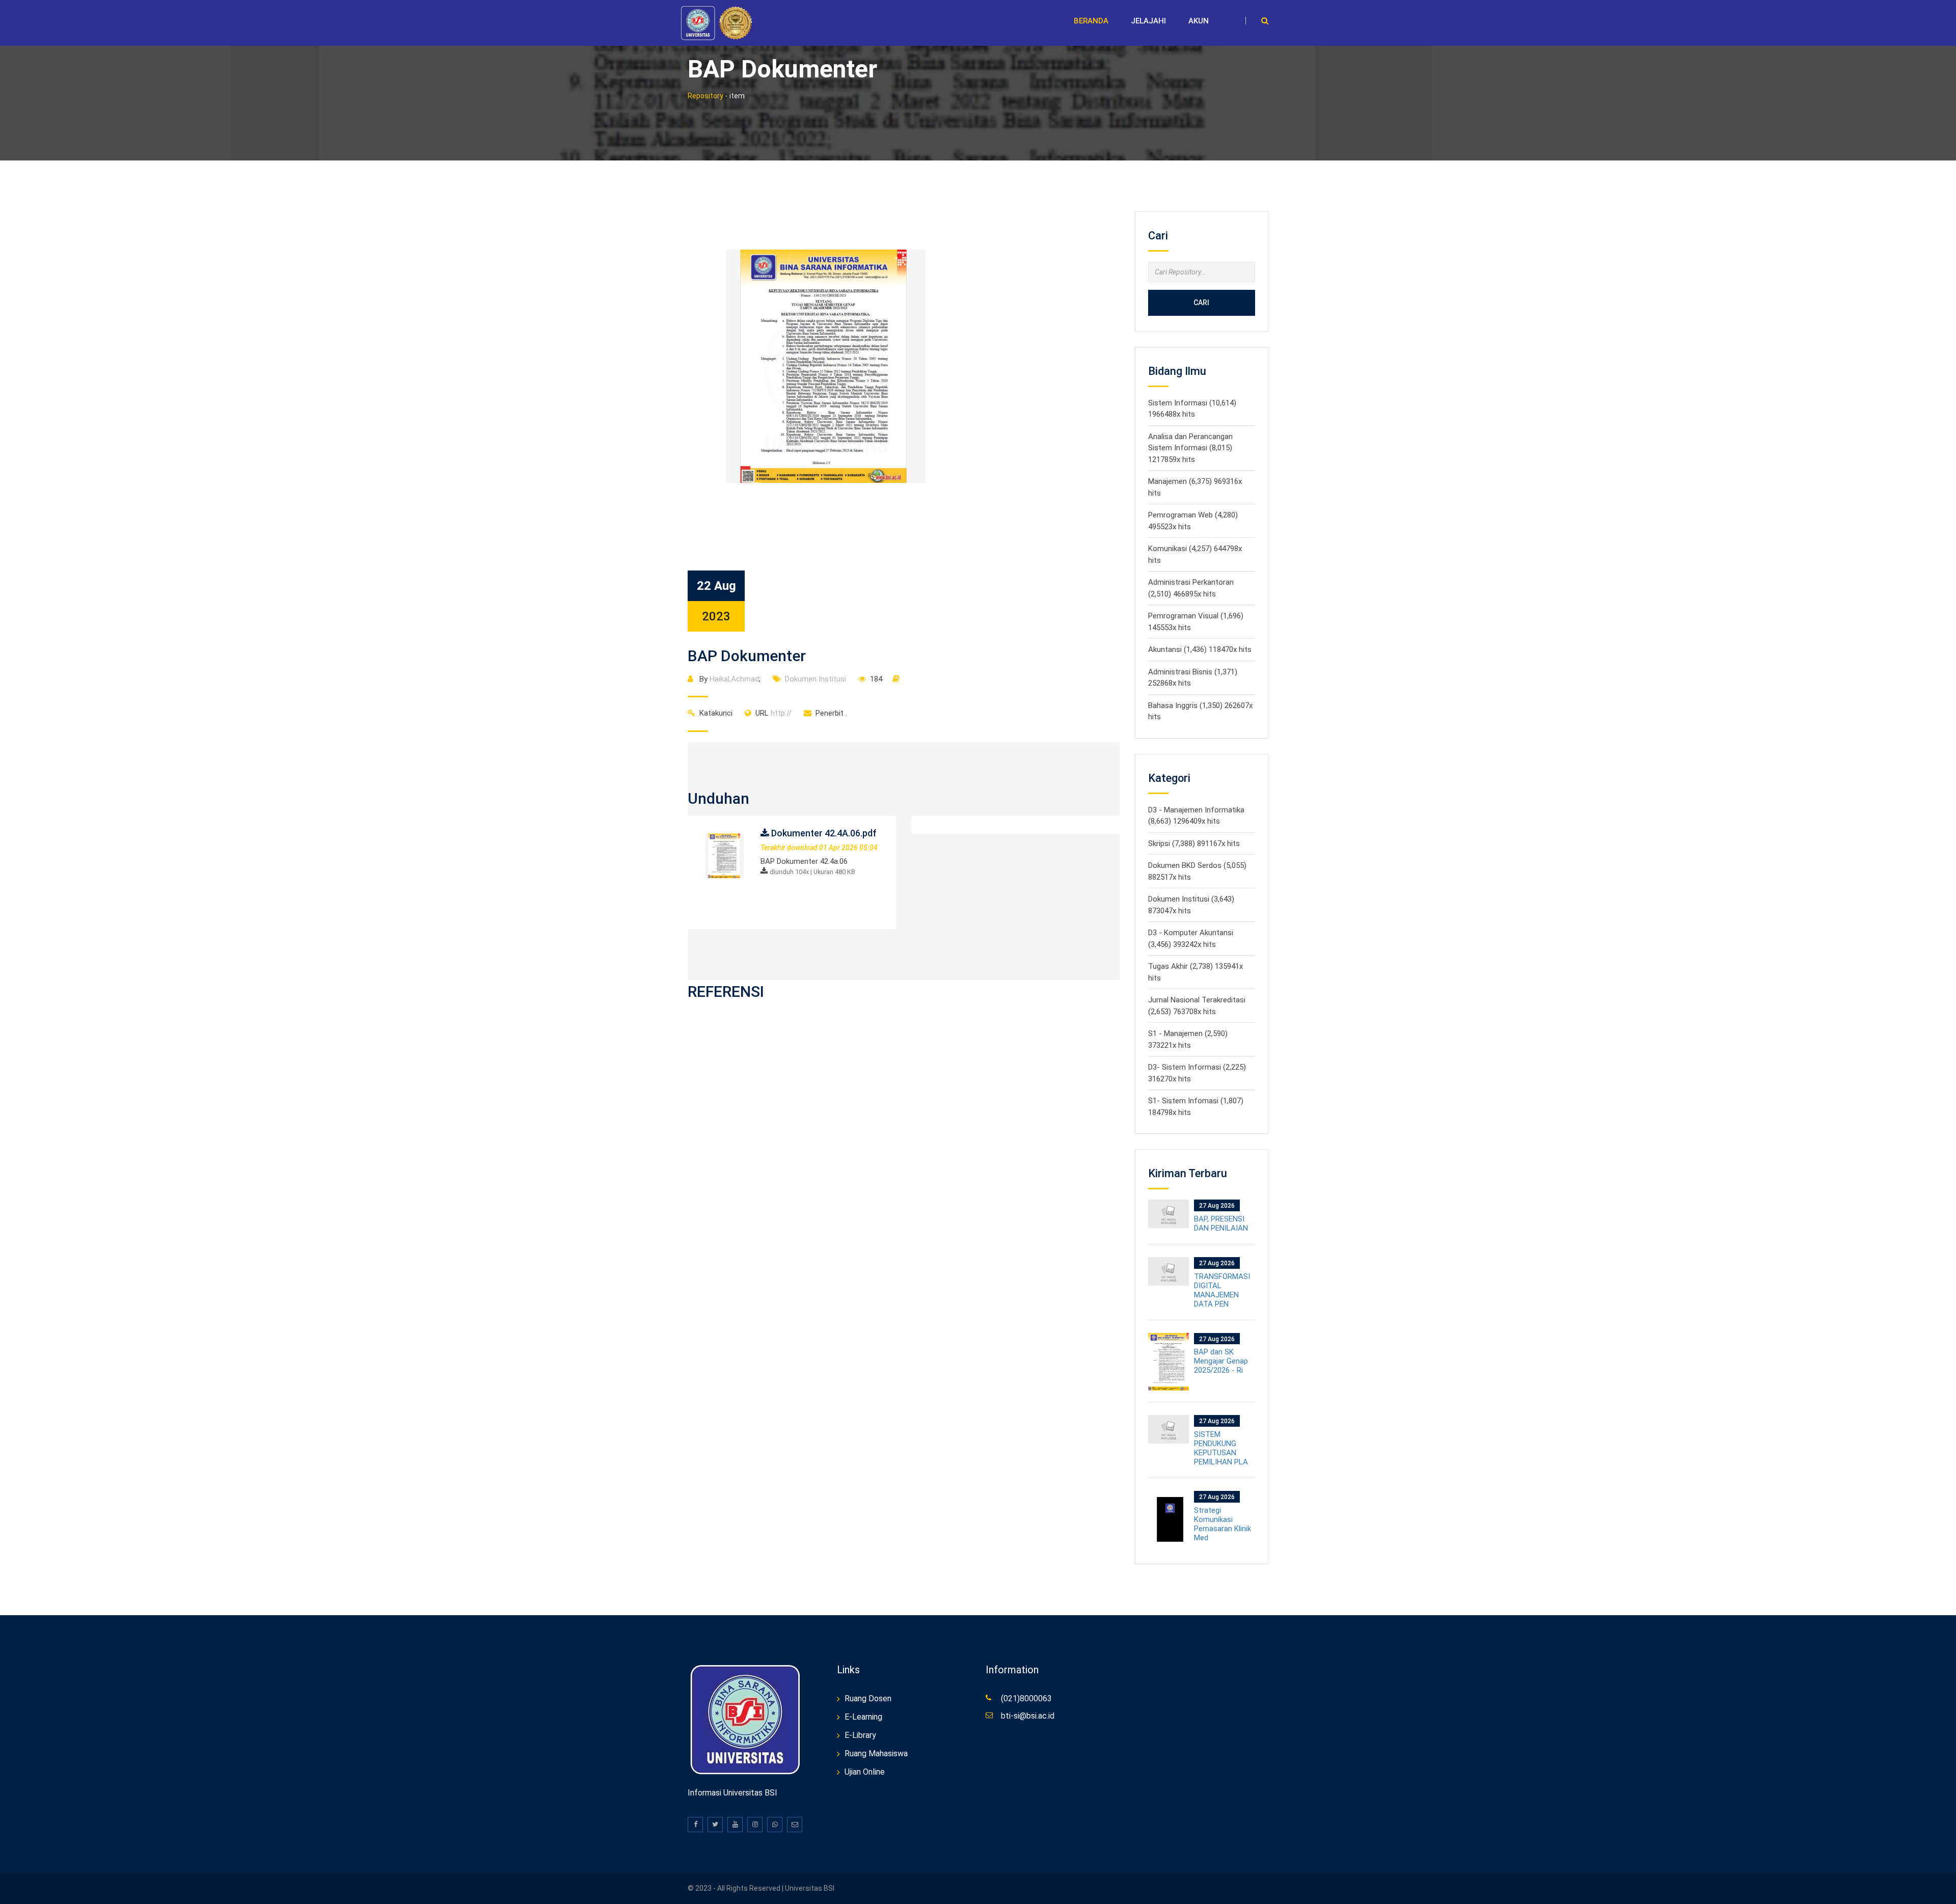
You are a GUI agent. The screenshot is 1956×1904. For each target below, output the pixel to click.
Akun (1199, 21)
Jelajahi (1148, 21)
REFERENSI (726, 991)
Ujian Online (865, 1772)
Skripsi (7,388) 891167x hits (1194, 844)
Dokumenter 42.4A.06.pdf (823, 833)
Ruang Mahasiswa (876, 1753)
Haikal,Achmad (734, 679)
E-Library (860, 1735)
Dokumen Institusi (816, 679)
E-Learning (863, 1717)
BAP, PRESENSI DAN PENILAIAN (1221, 1223)
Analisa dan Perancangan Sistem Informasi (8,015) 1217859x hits (1190, 448)
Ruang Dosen (868, 1698)
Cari (1201, 303)
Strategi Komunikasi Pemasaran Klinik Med (1222, 1524)
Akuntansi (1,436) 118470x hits (1200, 649)
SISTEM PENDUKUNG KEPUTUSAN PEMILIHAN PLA (1221, 1448)
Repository (705, 96)
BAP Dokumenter (747, 656)
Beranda (1091, 21)
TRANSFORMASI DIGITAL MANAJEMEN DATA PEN (1222, 1290)
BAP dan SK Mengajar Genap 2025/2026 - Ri (1221, 1361)
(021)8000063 (1026, 1698)
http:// (773, 713)
